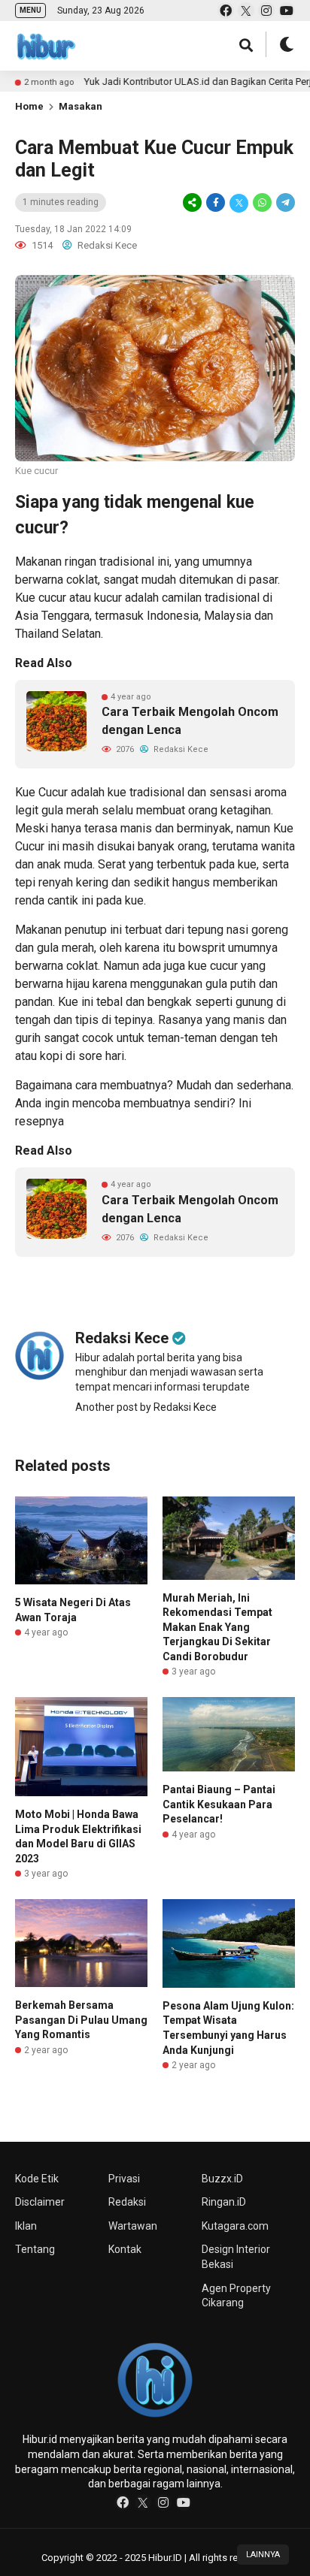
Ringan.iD (224, 2202)
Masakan (81, 106)
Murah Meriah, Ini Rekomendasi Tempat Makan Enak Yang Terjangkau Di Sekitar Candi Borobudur (217, 1627)
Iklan (26, 2226)
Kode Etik (37, 2179)
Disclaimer (40, 2202)
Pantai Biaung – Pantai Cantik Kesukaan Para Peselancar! (219, 1804)
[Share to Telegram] (284, 203)
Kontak (125, 2249)
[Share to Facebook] (216, 203)
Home (29, 106)
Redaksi (127, 2202)
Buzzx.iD (222, 2179)
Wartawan (133, 2226)
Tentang (35, 2249)
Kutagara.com (235, 2226)
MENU (30, 10)
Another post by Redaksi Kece (146, 1407)
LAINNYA (263, 2555)
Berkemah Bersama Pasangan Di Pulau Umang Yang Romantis (81, 2020)
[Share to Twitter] (239, 203)
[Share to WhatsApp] (262, 203)
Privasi (124, 2179)
